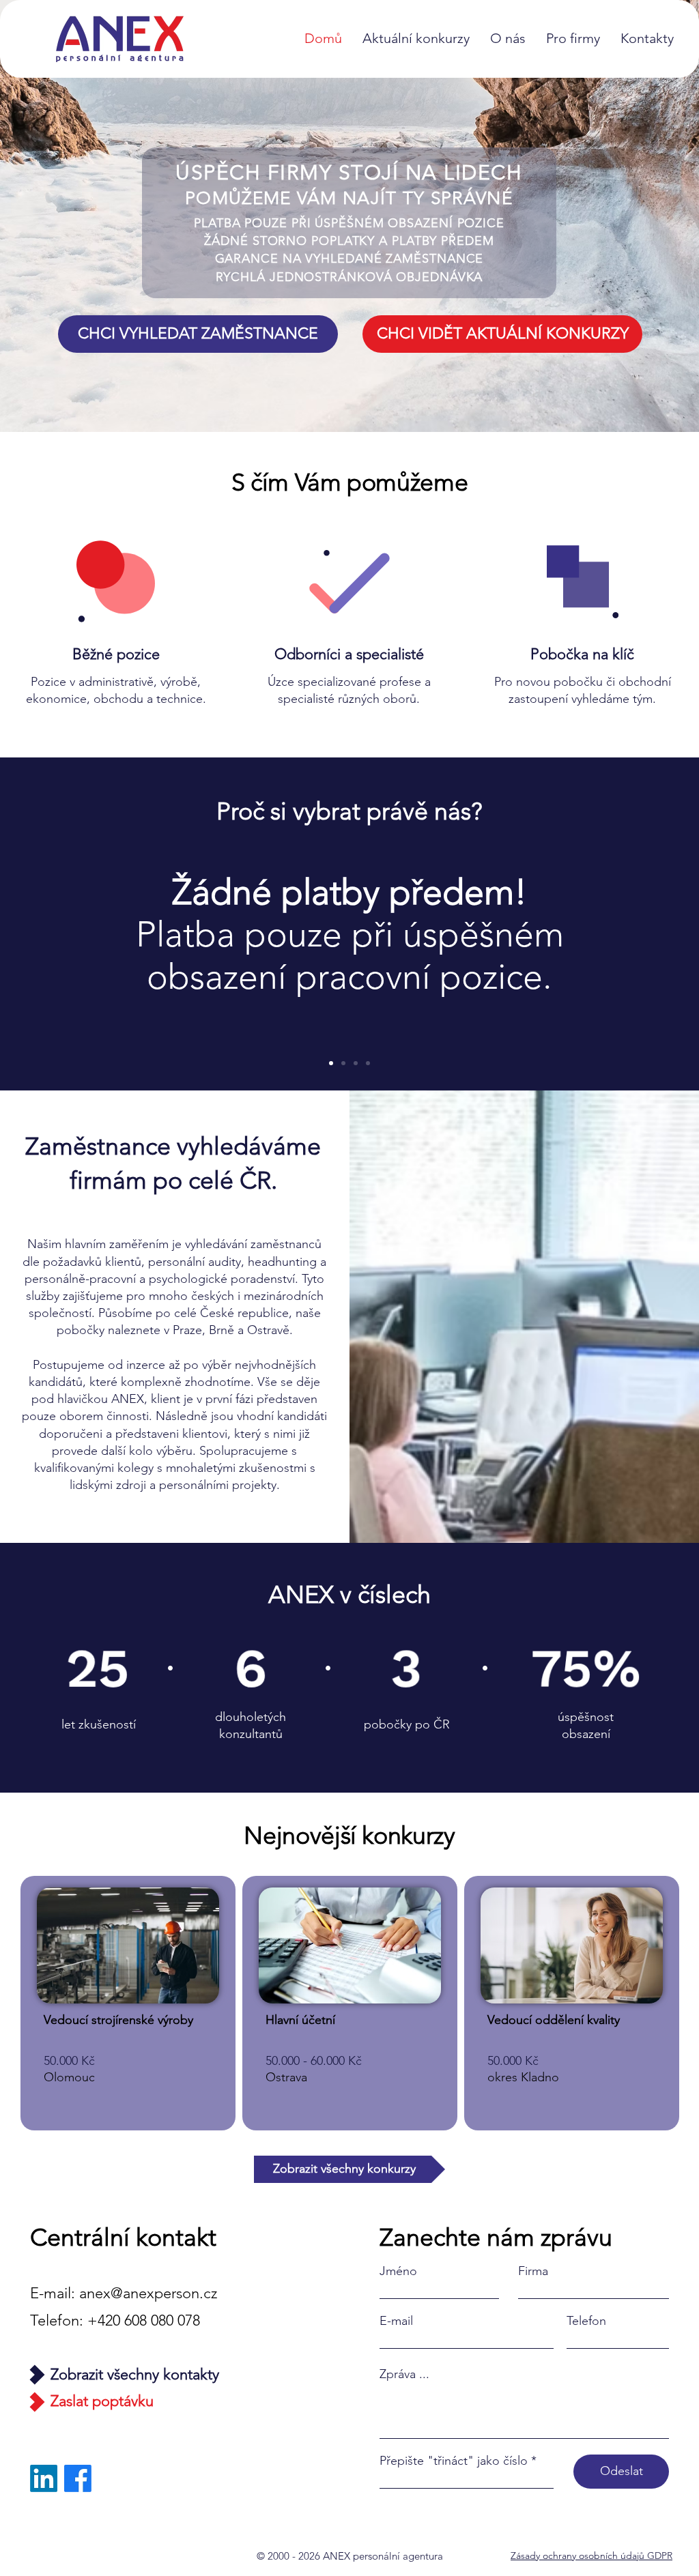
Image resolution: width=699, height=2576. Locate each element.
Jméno (398, 2271)
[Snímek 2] (368, 1063)
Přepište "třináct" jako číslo (454, 2461)
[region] (128, 2003)
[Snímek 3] (343, 1063)
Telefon (586, 2321)
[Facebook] (78, 2478)
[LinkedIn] (44, 2478)
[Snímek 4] (356, 1063)
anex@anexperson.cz (148, 2293)
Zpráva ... (404, 2374)
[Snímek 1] (331, 1063)
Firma (533, 2271)
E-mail (396, 2321)
